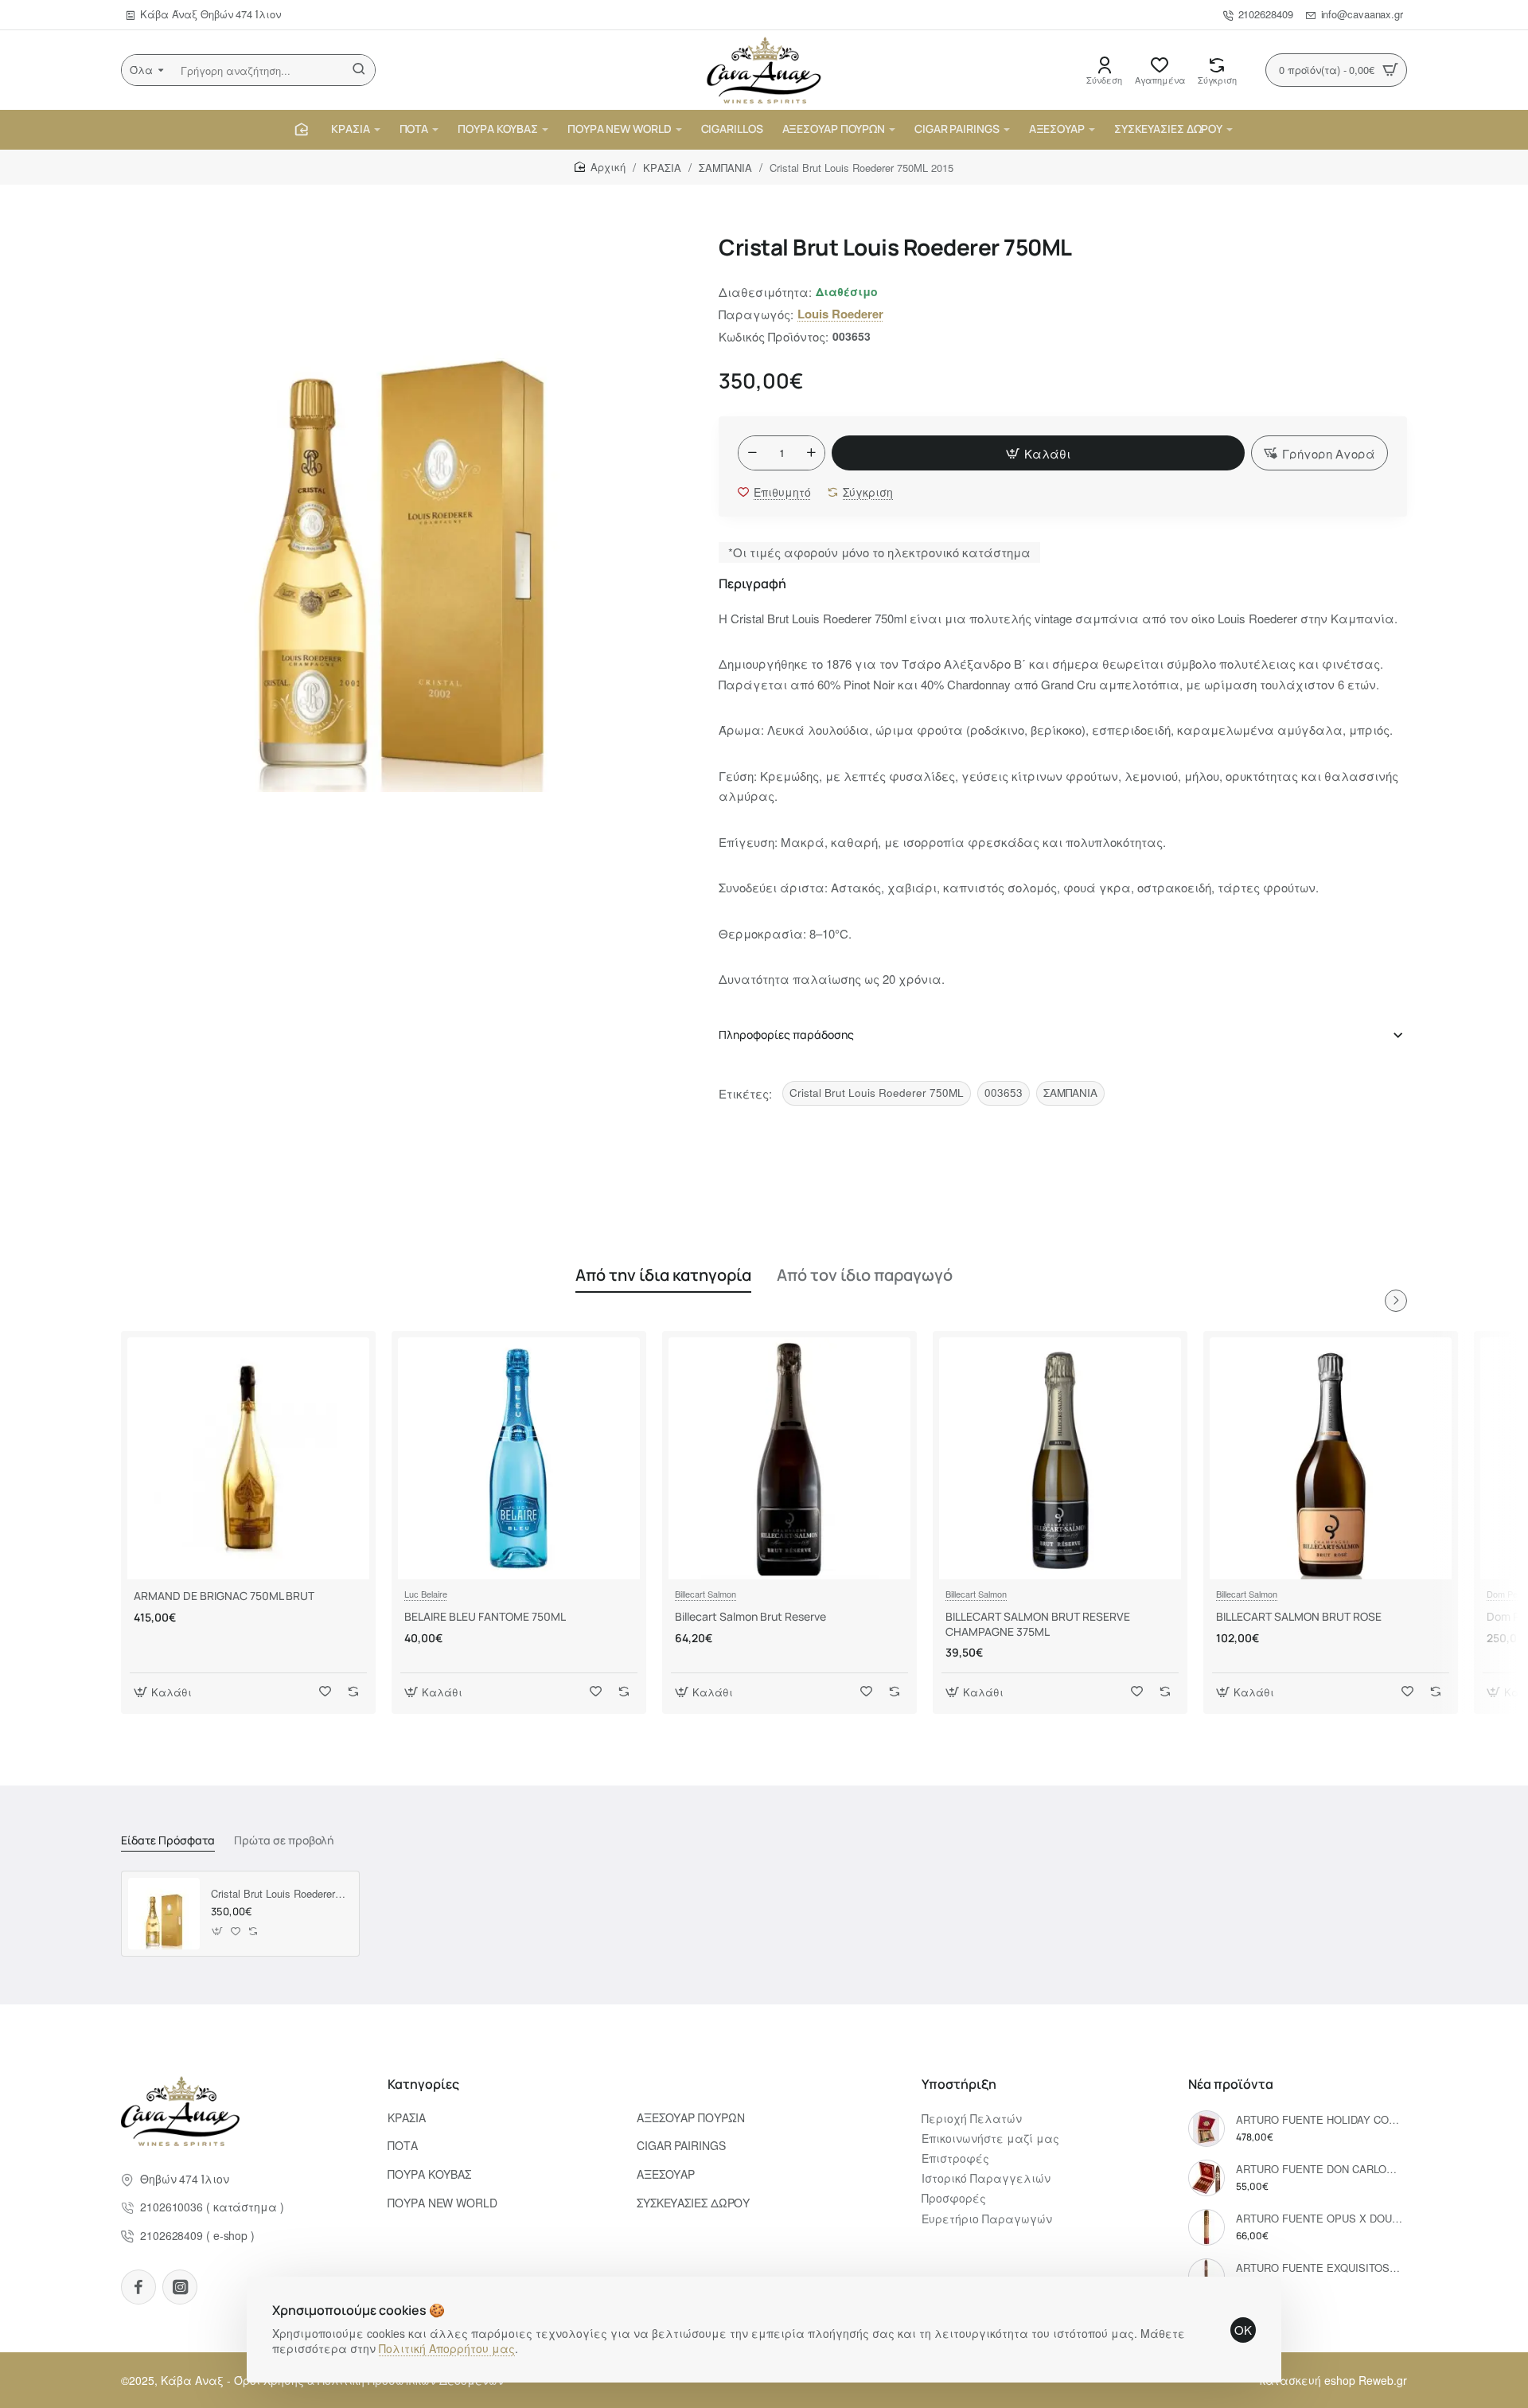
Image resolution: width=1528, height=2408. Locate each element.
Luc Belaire (426, 1594)
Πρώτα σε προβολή (284, 1840)
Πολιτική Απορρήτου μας (447, 2348)
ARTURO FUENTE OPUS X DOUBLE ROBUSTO (1319, 2219)
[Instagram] (180, 2287)
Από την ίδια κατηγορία (663, 1275)
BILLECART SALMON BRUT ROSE (1299, 1617)
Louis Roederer (840, 314)
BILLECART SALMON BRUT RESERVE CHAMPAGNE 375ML (1038, 1624)
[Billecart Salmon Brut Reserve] (789, 1458)
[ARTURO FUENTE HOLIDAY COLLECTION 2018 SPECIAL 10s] (1206, 2129)
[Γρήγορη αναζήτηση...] (359, 70)
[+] (811, 453)
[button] (1038, 453)
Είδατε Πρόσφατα (168, 1840)
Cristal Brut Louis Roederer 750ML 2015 (279, 1894)
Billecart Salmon (706, 1594)
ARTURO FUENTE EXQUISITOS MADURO (1319, 2268)
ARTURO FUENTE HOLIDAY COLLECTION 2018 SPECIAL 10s (1319, 2120)
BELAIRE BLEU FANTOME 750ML (485, 1617)
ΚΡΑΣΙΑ (662, 168)
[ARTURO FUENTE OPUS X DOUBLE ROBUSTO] (1206, 2227)
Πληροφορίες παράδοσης (786, 1034)
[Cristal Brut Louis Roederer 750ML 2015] (164, 1914)
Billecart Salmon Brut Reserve (750, 1617)
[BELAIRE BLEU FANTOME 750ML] (519, 1458)
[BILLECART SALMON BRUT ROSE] (1331, 1458)
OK (1243, 2330)
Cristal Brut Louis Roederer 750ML (877, 1093)
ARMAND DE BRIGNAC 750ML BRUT (224, 1596)
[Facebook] (138, 2287)
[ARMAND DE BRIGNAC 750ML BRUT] (248, 1458)
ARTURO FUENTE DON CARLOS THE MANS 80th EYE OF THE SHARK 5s (1319, 2170)
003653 (1004, 1093)
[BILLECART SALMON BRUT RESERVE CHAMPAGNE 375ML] (1060, 1458)
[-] (752, 453)
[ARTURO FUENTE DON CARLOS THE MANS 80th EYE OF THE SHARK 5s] (1206, 2178)
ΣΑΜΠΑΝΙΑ (725, 168)
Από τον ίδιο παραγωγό (865, 1275)
